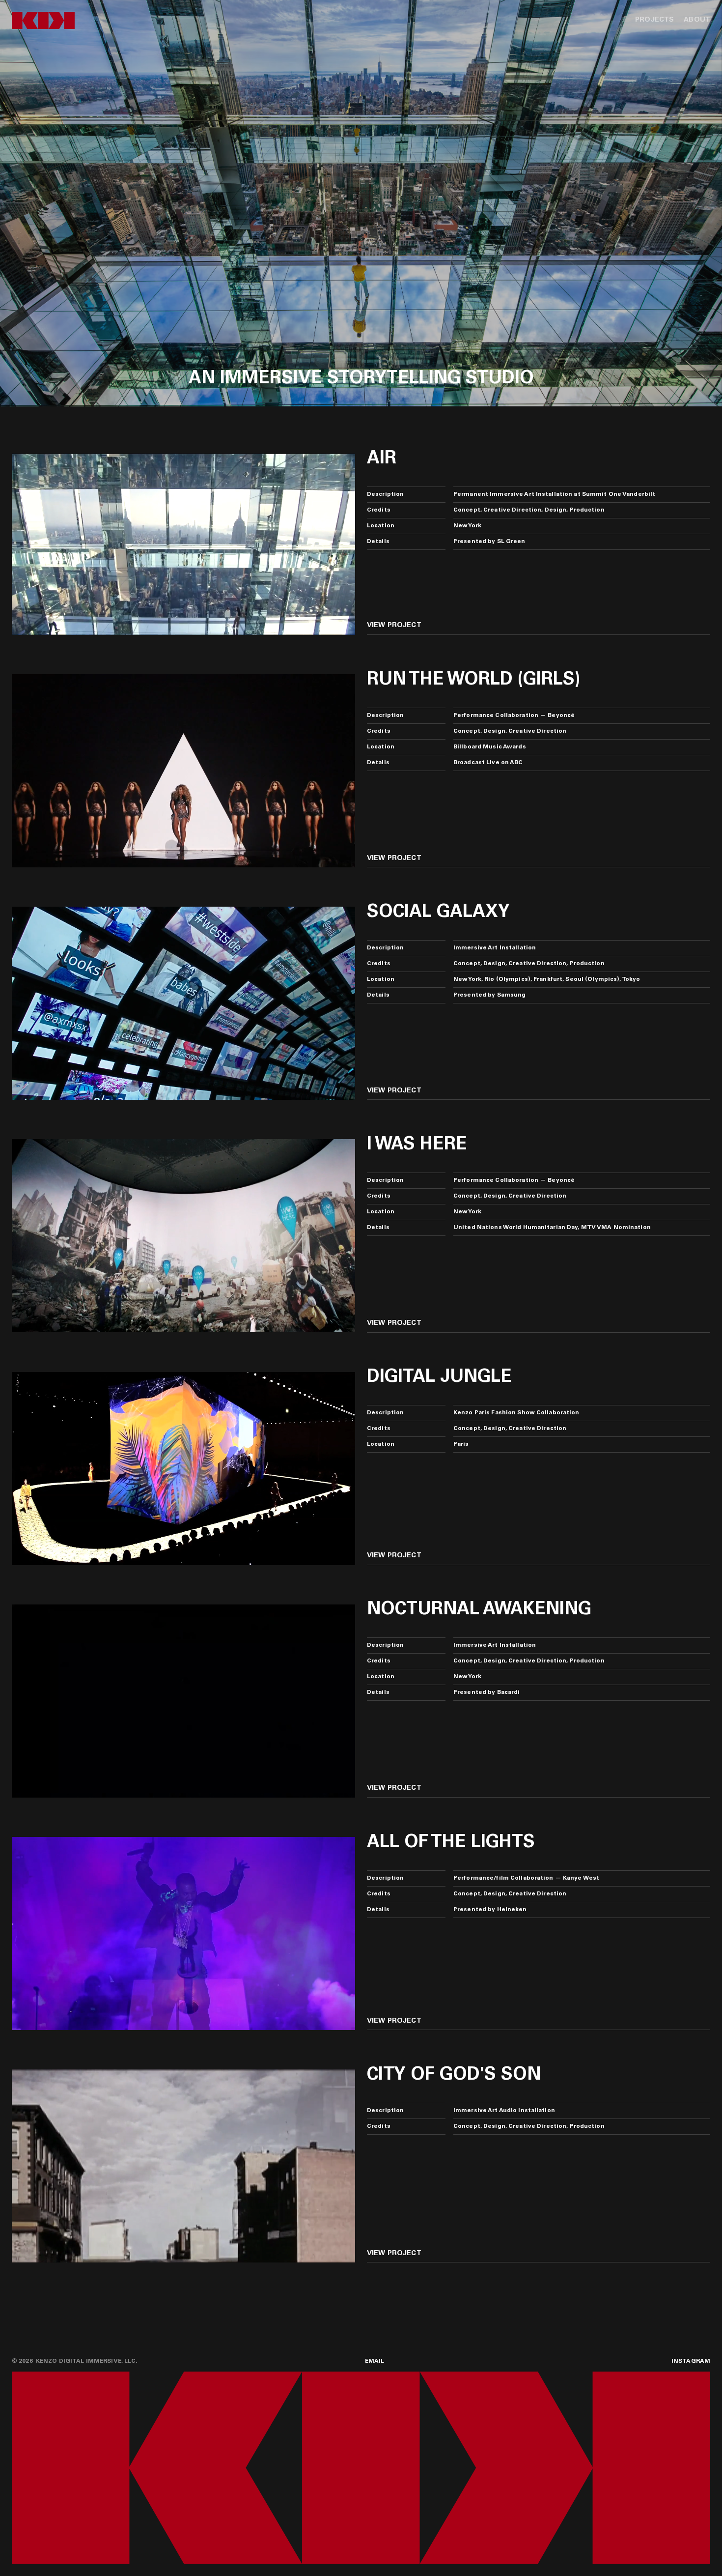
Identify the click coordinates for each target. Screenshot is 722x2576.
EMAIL (375, 2361)
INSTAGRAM (691, 2361)
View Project (394, 626)
